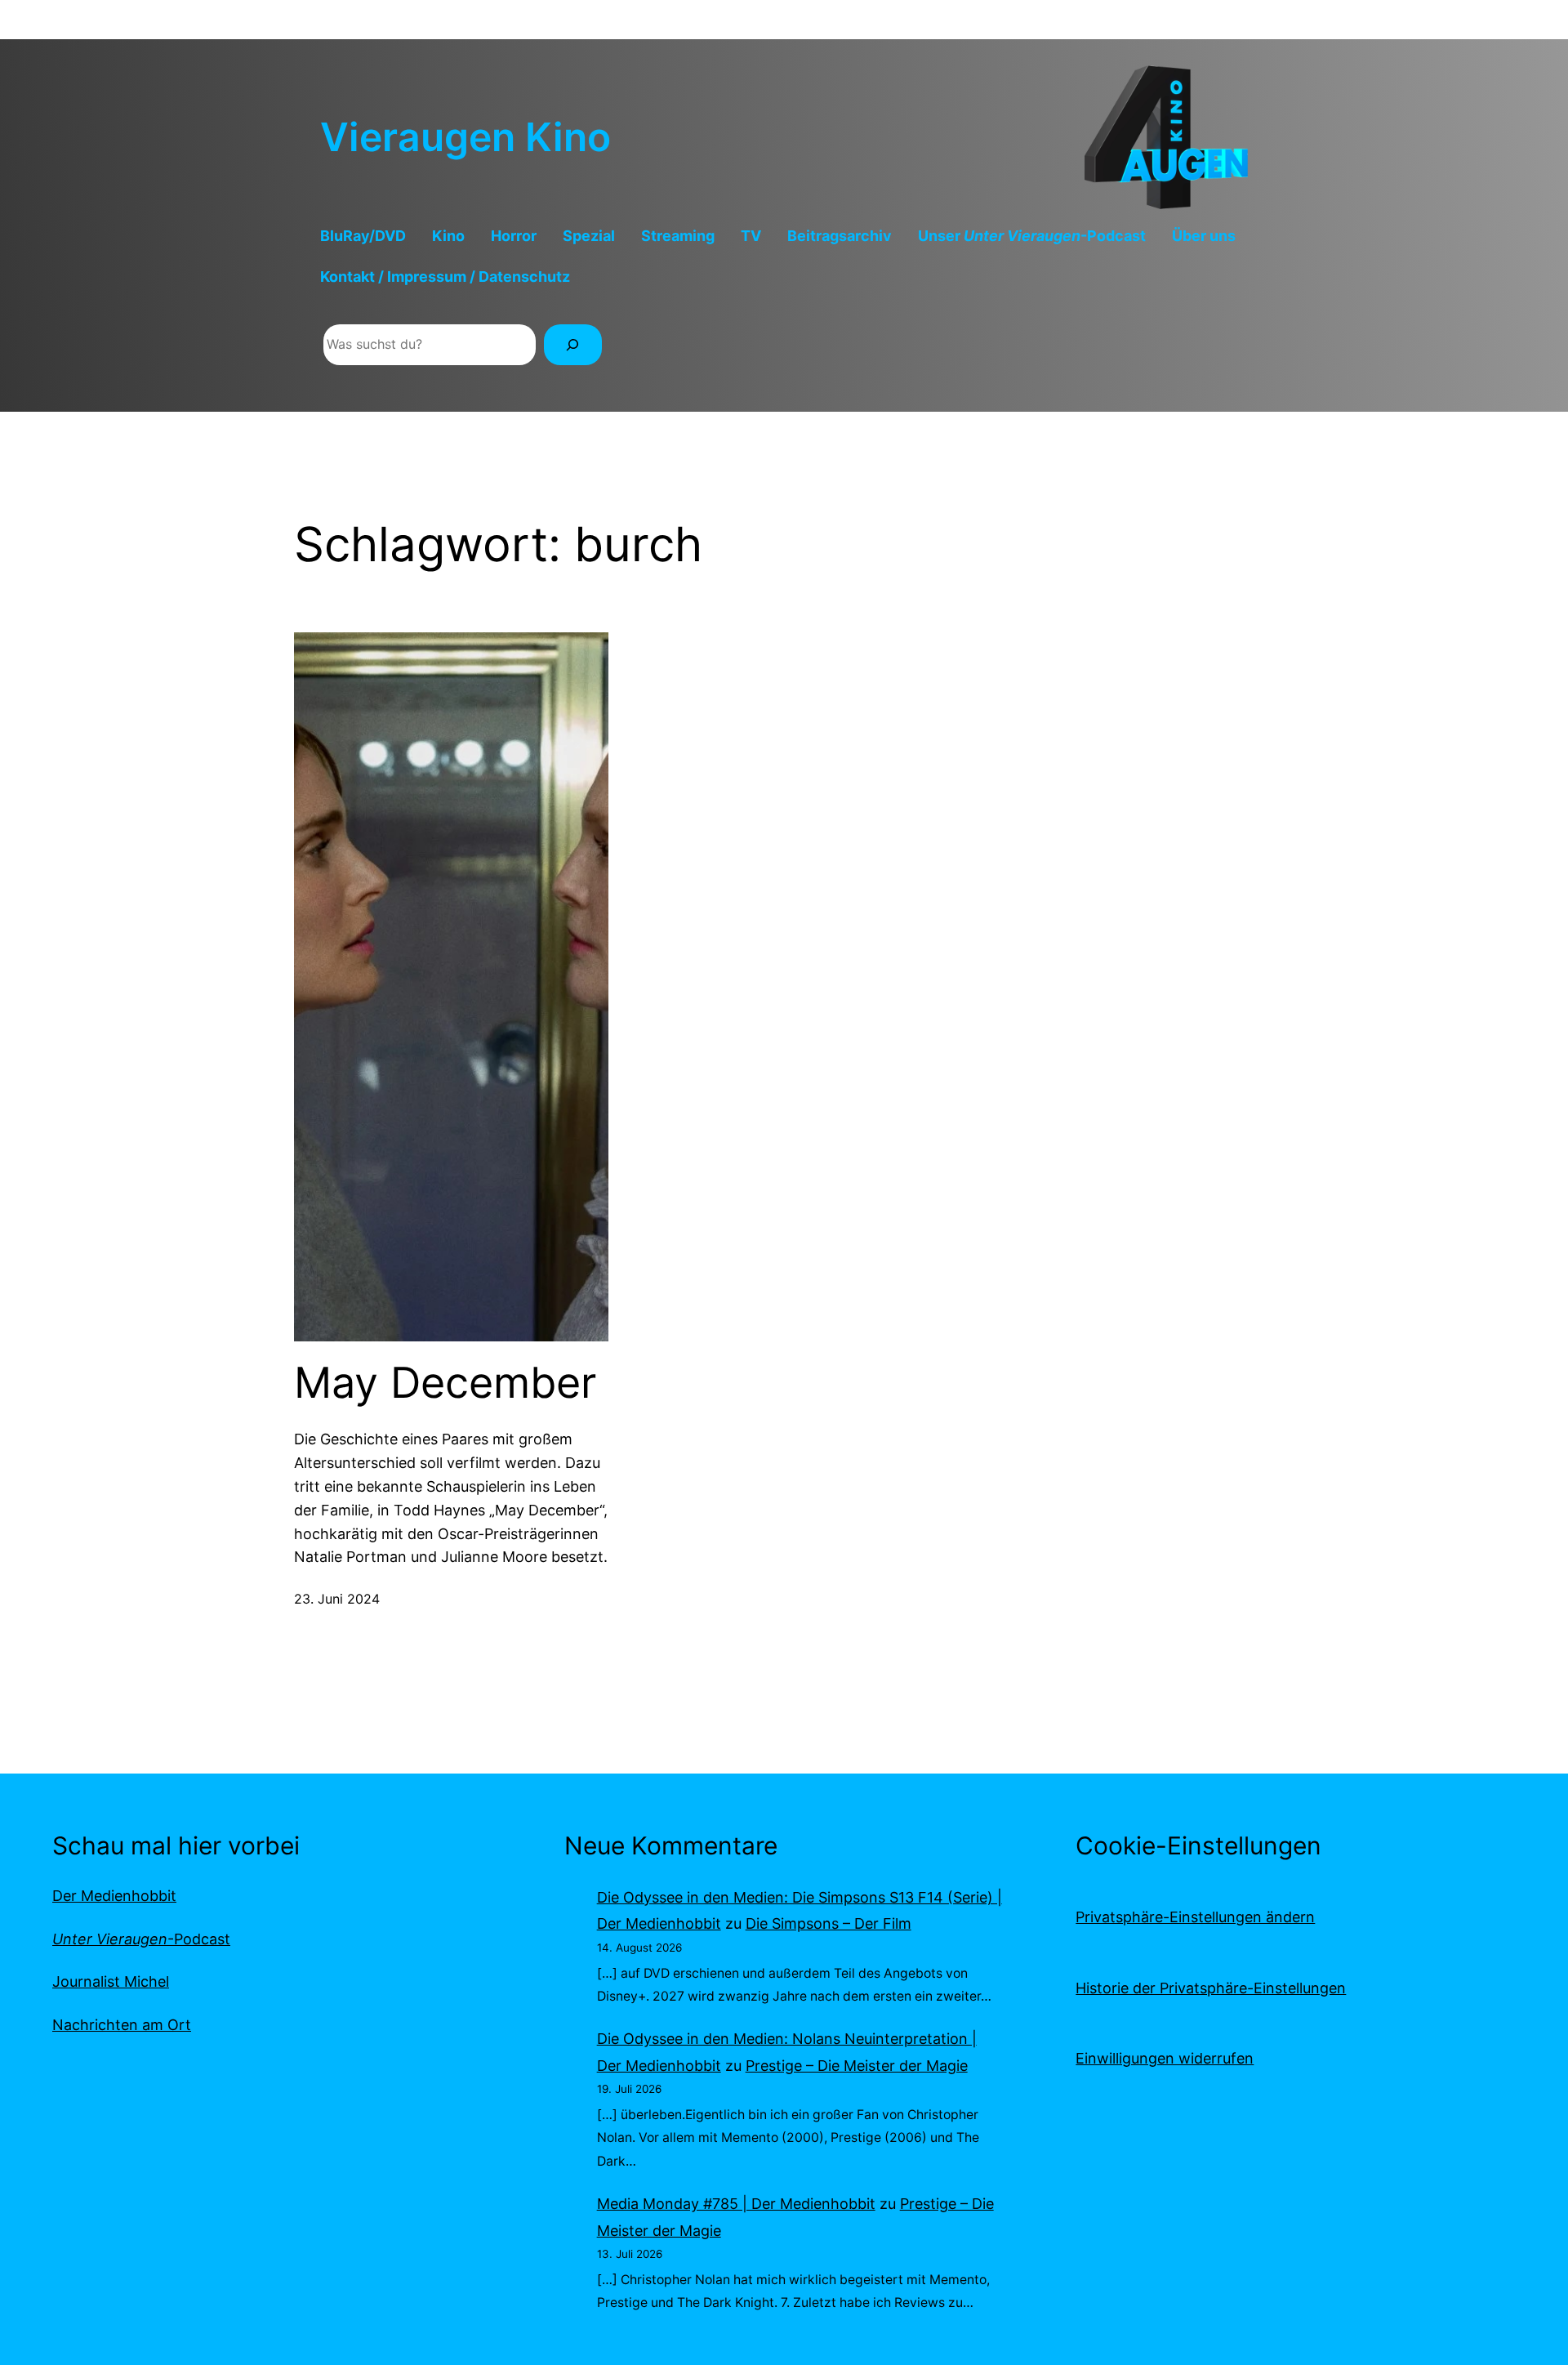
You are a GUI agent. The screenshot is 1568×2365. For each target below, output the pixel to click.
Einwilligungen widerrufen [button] (1165, 2058)
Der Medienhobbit (114, 1896)
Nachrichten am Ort (122, 2025)
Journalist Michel (111, 1981)
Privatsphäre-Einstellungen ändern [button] (1195, 1917)
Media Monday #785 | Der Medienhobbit (736, 2204)
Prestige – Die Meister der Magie (857, 2066)
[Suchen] (573, 344)
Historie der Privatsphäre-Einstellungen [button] (1211, 1988)
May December (445, 1383)
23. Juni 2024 (337, 1599)
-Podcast (141, 1939)
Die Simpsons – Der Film (829, 1923)
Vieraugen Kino (465, 137)
